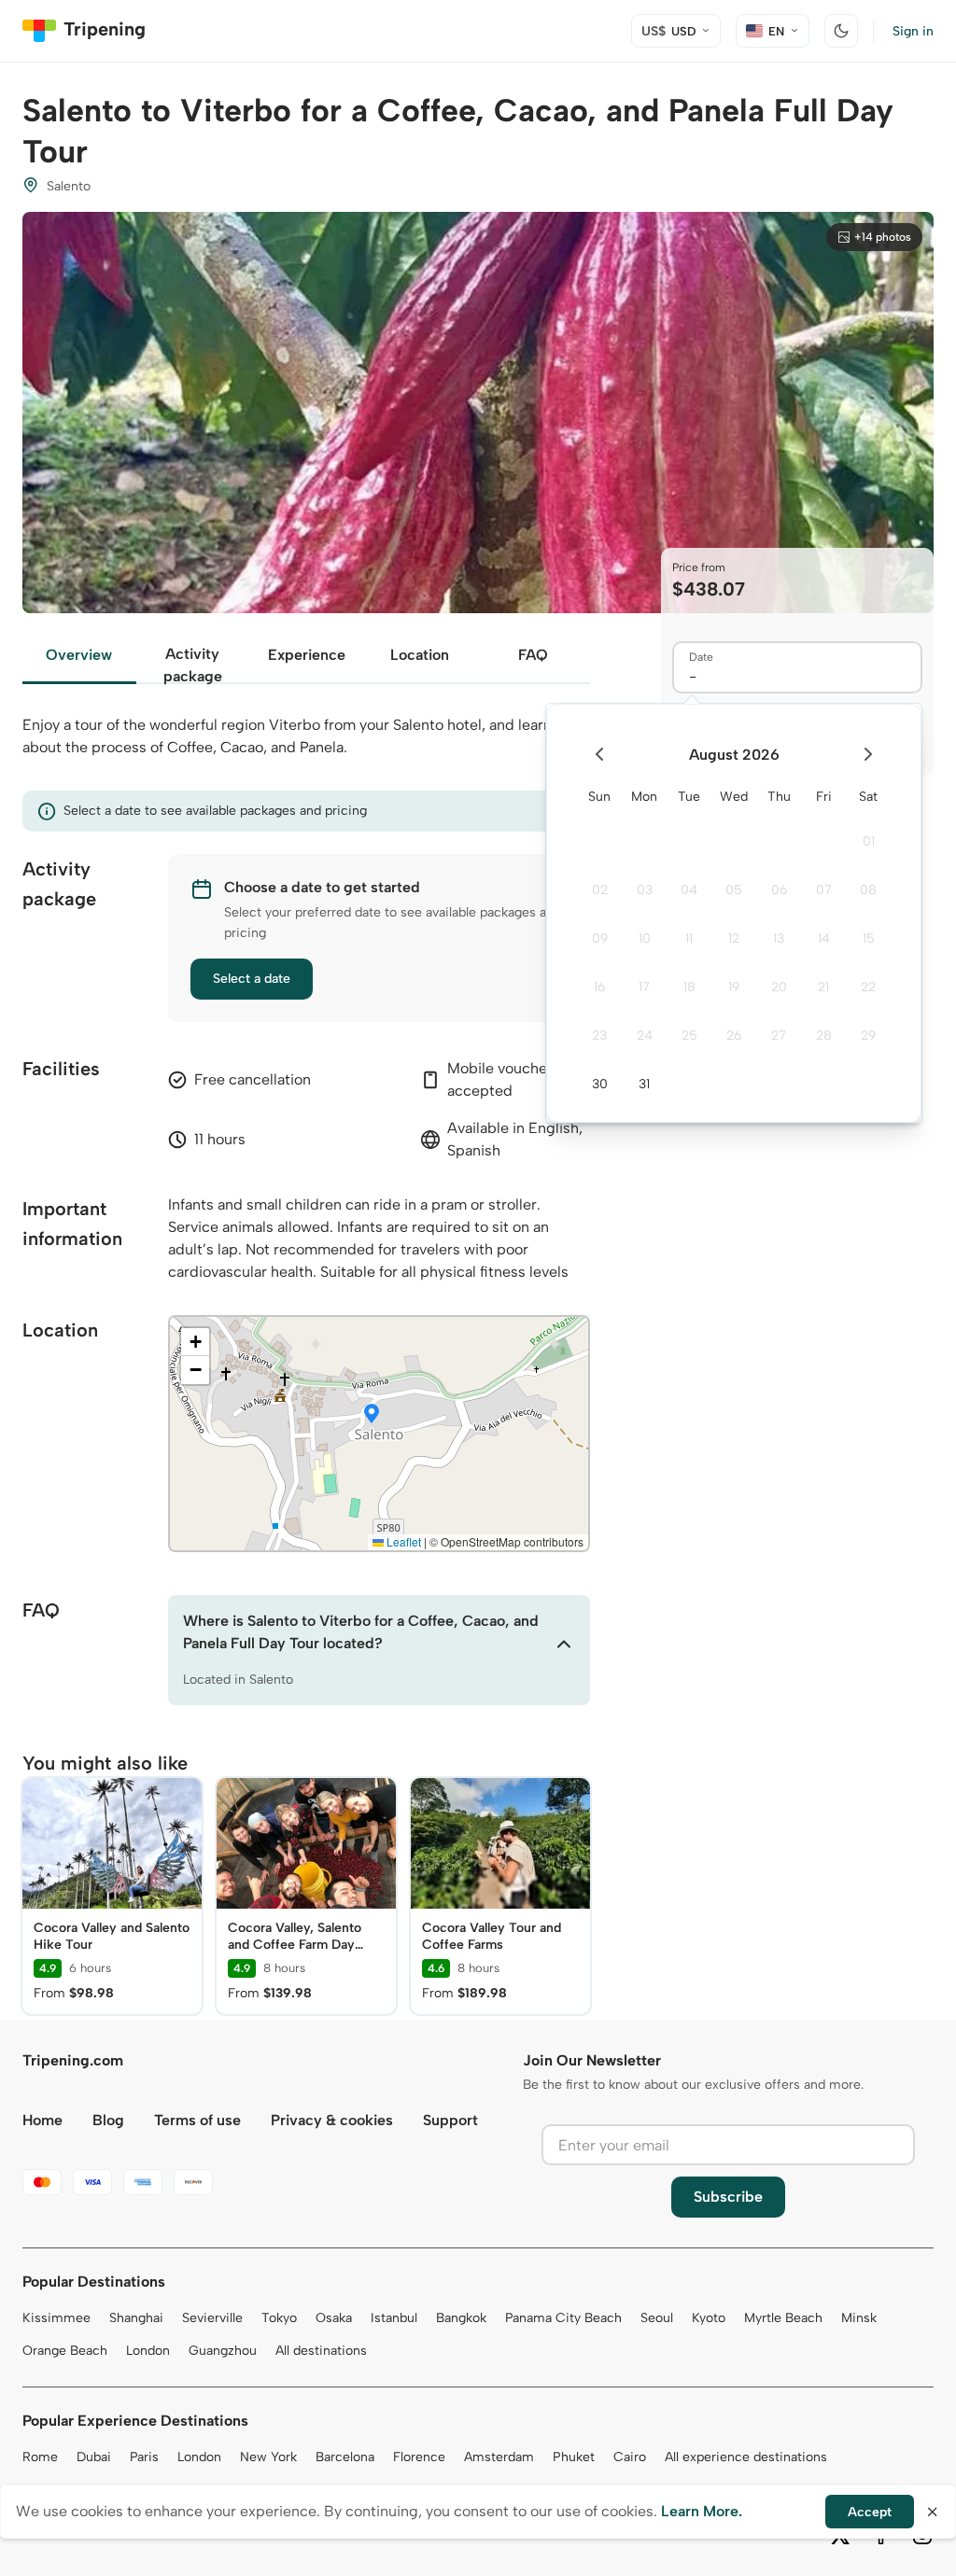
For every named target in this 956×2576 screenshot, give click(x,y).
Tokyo (279, 2318)
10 (645, 938)
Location (420, 655)
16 (599, 987)
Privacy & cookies (332, 2120)
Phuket (574, 2457)
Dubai (94, 2457)
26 (734, 1036)
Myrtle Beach (783, 2318)
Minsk (859, 2318)
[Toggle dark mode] (841, 31)
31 (644, 1084)
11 (689, 938)
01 (869, 841)
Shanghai (136, 2318)
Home (42, 2120)
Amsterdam (499, 2457)
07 (824, 890)
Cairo (630, 2457)
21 (823, 987)
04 (689, 890)
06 (779, 890)
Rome (40, 2457)
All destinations (321, 2351)
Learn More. (702, 2511)
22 (868, 987)
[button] (372, 1415)
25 (689, 1036)
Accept (870, 2512)
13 (779, 938)
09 (600, 938)
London (148, 2351)
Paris (144, 2457)
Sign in (913, 31)
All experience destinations (746, 2457)
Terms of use (197, 2120)
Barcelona (345, 2457)
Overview (79, 655)
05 (734, 890)
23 (599, 1036)
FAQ (533, 655)
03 (645, 890)
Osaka (334, 2318)
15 (869, 938)
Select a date (252, 979)
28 (824, 1036)
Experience (307, 655)
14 (824, 938)
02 (600, 890)
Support (450, 2120)
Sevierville (212, 2318)
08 (868, 890)
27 (779, 1036)
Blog (108, 2120)
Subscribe (728, 2197)
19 (734, 987)
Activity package (193, 665)
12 (734, 938)
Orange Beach (65, 2351)
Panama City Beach (563, 2318)
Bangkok (461, 2318)
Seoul (657, 2318)
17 (644, 987)
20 (779, 987)
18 (689, 987)
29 (868, 1036)
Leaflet (402, 1541)
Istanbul (394, 2318)
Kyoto (709, 2318)
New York (268, 2457)
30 (600, 1084)
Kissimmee (56, 2318)
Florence (419, 2457)
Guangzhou (223, 2351)
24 (645, 1036)
